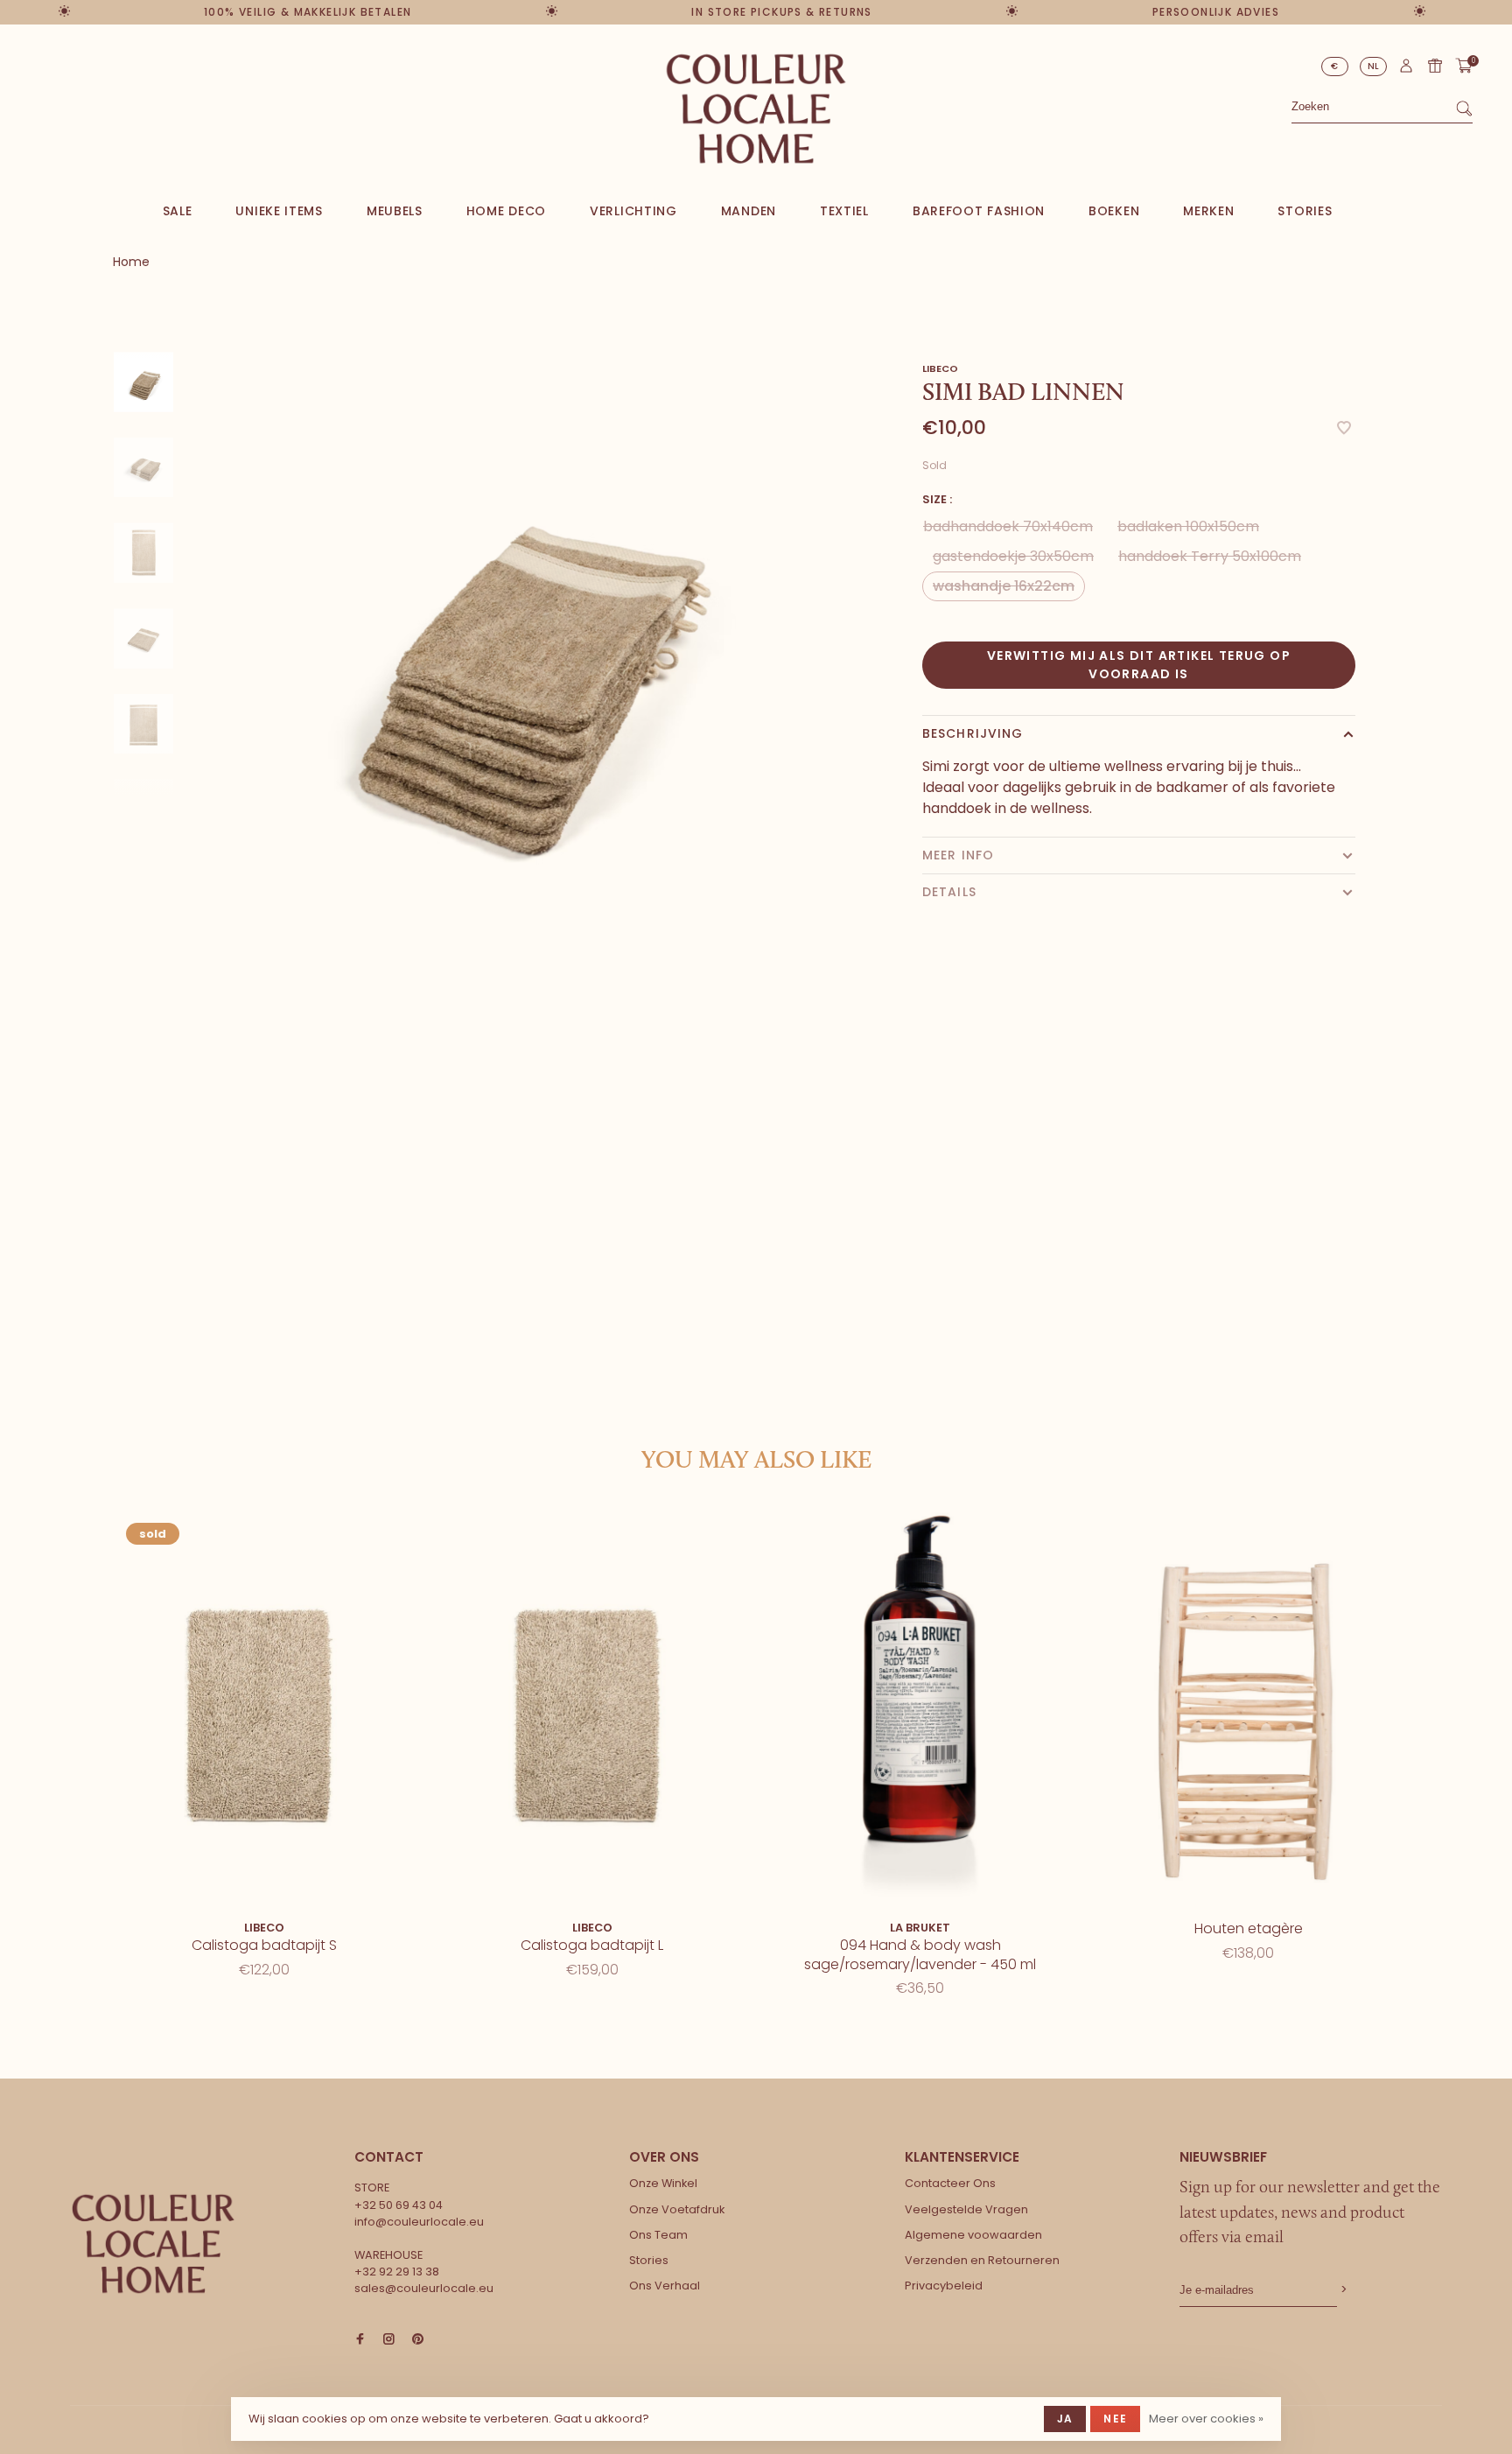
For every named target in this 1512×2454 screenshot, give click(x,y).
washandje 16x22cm (1004, 586)
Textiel (844, 211)
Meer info (958, 855)
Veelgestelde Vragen (966, 2209)
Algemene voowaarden (973, 2235)
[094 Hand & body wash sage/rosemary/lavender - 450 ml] (920, 1710)
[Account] (1406, 70)
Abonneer (1342, 2290)
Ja (1065, 2419)
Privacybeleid (944, 2286)
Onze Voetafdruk (677, 2209)
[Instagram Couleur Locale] (389, 2340)
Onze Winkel (663, 2183)
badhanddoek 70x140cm (1008, 526)
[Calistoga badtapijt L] (592, 1710)
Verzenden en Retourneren (982, 2260)
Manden (749, 211)
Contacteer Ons (950, 2183)
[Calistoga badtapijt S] (264, 1710)
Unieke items (279, 211)
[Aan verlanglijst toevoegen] (1344, 429)
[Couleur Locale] (153, 2244)
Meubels (395, 211)
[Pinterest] (418, 2340)
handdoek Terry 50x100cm (1210, 556)
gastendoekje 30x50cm (1013, 556)
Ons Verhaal (665, 2286)
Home (131, 262)
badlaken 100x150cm (1188, 526)
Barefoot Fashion (979, 211)
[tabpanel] (515, 653)
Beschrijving (973, 733)
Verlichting (633, 211)
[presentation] (143, 382)
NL (1374, 66)
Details (949, 892)
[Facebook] (360, 2340)
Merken (1208, 211)
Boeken (1114, 211)
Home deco (506, 211)
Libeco (940, 368)
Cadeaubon (1435, 66)
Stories (1305, 211)
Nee (1115, 2419)
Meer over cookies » (1206, 2419)
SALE (178, 211)
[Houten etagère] (1248, 1710)
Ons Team (658, 2235)
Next (159, 520)
